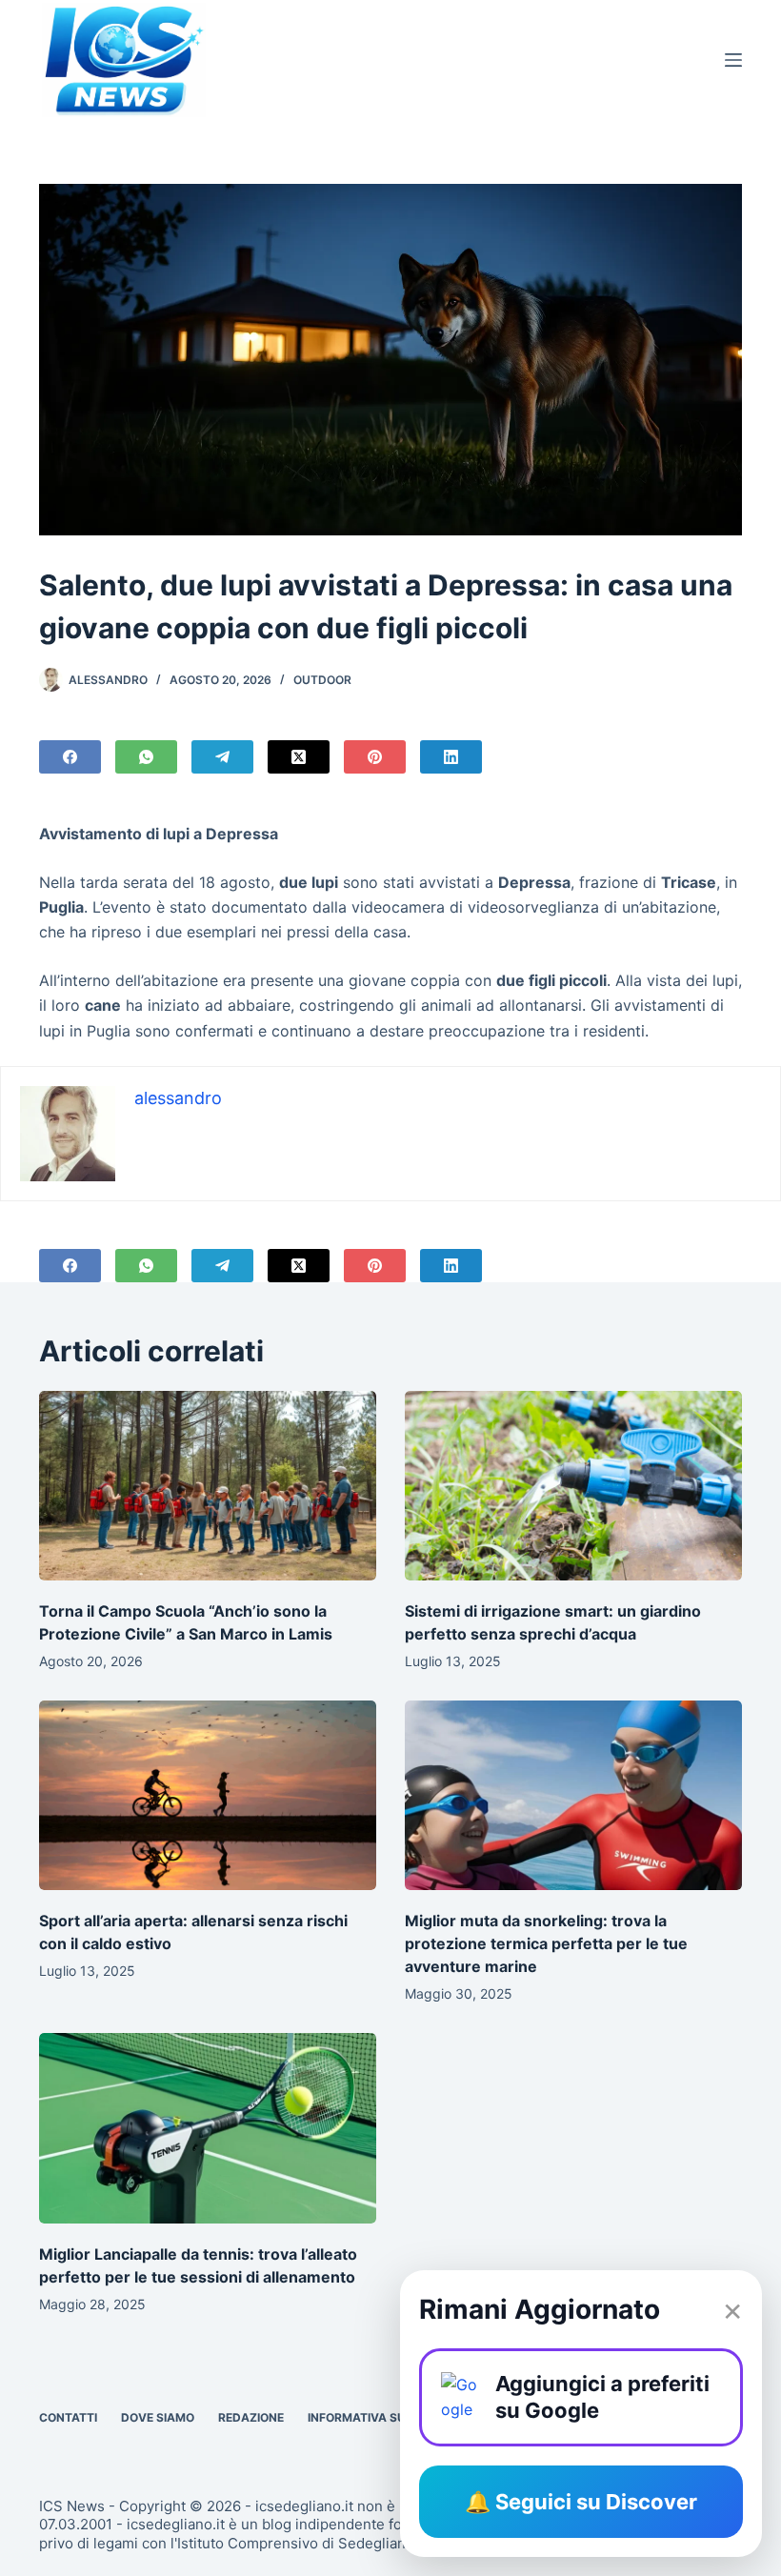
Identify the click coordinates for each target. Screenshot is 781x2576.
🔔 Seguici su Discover (581, 2502)
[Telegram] (222, 757)
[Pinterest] (375, 757)
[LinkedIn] (451, 757)
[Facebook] (70, 757)
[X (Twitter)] (299, 757)
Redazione (251, 2417)
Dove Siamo (158, 2417)
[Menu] (733, 60)
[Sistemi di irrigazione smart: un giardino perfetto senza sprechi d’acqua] (573, 1486)
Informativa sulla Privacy (395, 2417)
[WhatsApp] (146, 757)
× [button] (732, 2309)
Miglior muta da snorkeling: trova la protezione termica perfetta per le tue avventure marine (546, 1943)
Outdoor (322, 680)
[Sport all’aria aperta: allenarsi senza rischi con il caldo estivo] (208, 1795)
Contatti (68, 2417)
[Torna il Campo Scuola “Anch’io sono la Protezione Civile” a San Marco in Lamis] (208, 1486)
